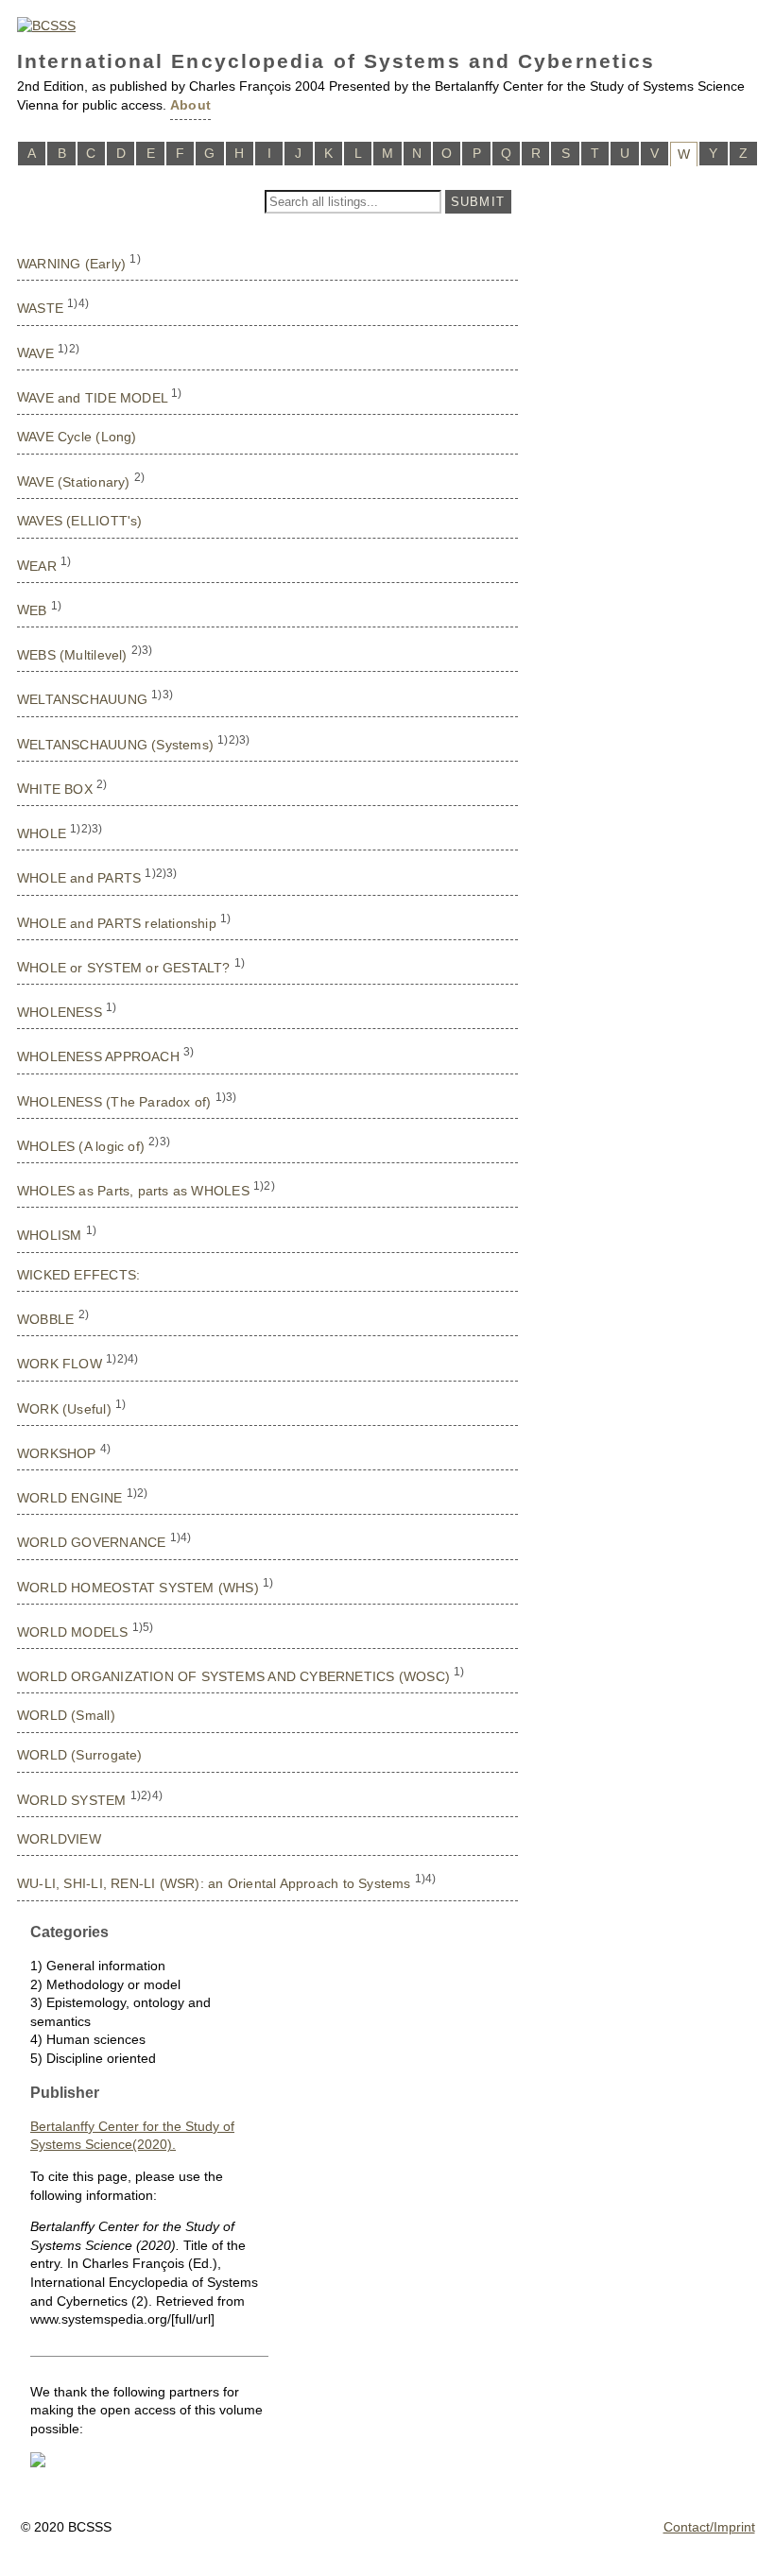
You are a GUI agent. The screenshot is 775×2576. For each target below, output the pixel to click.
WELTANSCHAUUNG (82, 699)
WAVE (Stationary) (74, 481)
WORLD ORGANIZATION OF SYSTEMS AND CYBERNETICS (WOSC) (233, 1676)
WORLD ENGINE (70, 1498)
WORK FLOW (60, 1364)
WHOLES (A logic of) (81, 1145)
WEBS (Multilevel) (72, 655)
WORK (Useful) (64, 1408)
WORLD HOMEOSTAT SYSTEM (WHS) (138, 1587)
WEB (32, 610)
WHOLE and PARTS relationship (117, 922)
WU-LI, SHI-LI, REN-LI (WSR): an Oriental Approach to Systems (214, 1883)
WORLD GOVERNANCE (91, 1542)
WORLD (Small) (66, 1715)
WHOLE (42, 833)
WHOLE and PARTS (79, 878)
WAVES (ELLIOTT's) (80, 521)
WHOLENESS (60, 1012)
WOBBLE (45, 1319)
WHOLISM (49, 1235)
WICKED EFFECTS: (78, 1275)
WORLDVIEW (59, 1839)
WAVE (35, 352)
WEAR (37, 565)
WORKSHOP (57, 1453)
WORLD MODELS (73, 1632)
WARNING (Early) (71, 264)
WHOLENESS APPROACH (98, 1056)
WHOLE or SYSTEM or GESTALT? (124, 967)
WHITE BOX (55, 788)
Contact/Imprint (709, 2527)
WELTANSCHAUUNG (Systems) (115, 744)
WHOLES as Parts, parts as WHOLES (133, 1191)
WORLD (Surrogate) (80, 1755)
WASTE (40, 308)
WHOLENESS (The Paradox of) (114, 1101)
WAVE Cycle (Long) (77, 437)
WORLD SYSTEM (72, 1799)
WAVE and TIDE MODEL (92, 397)
